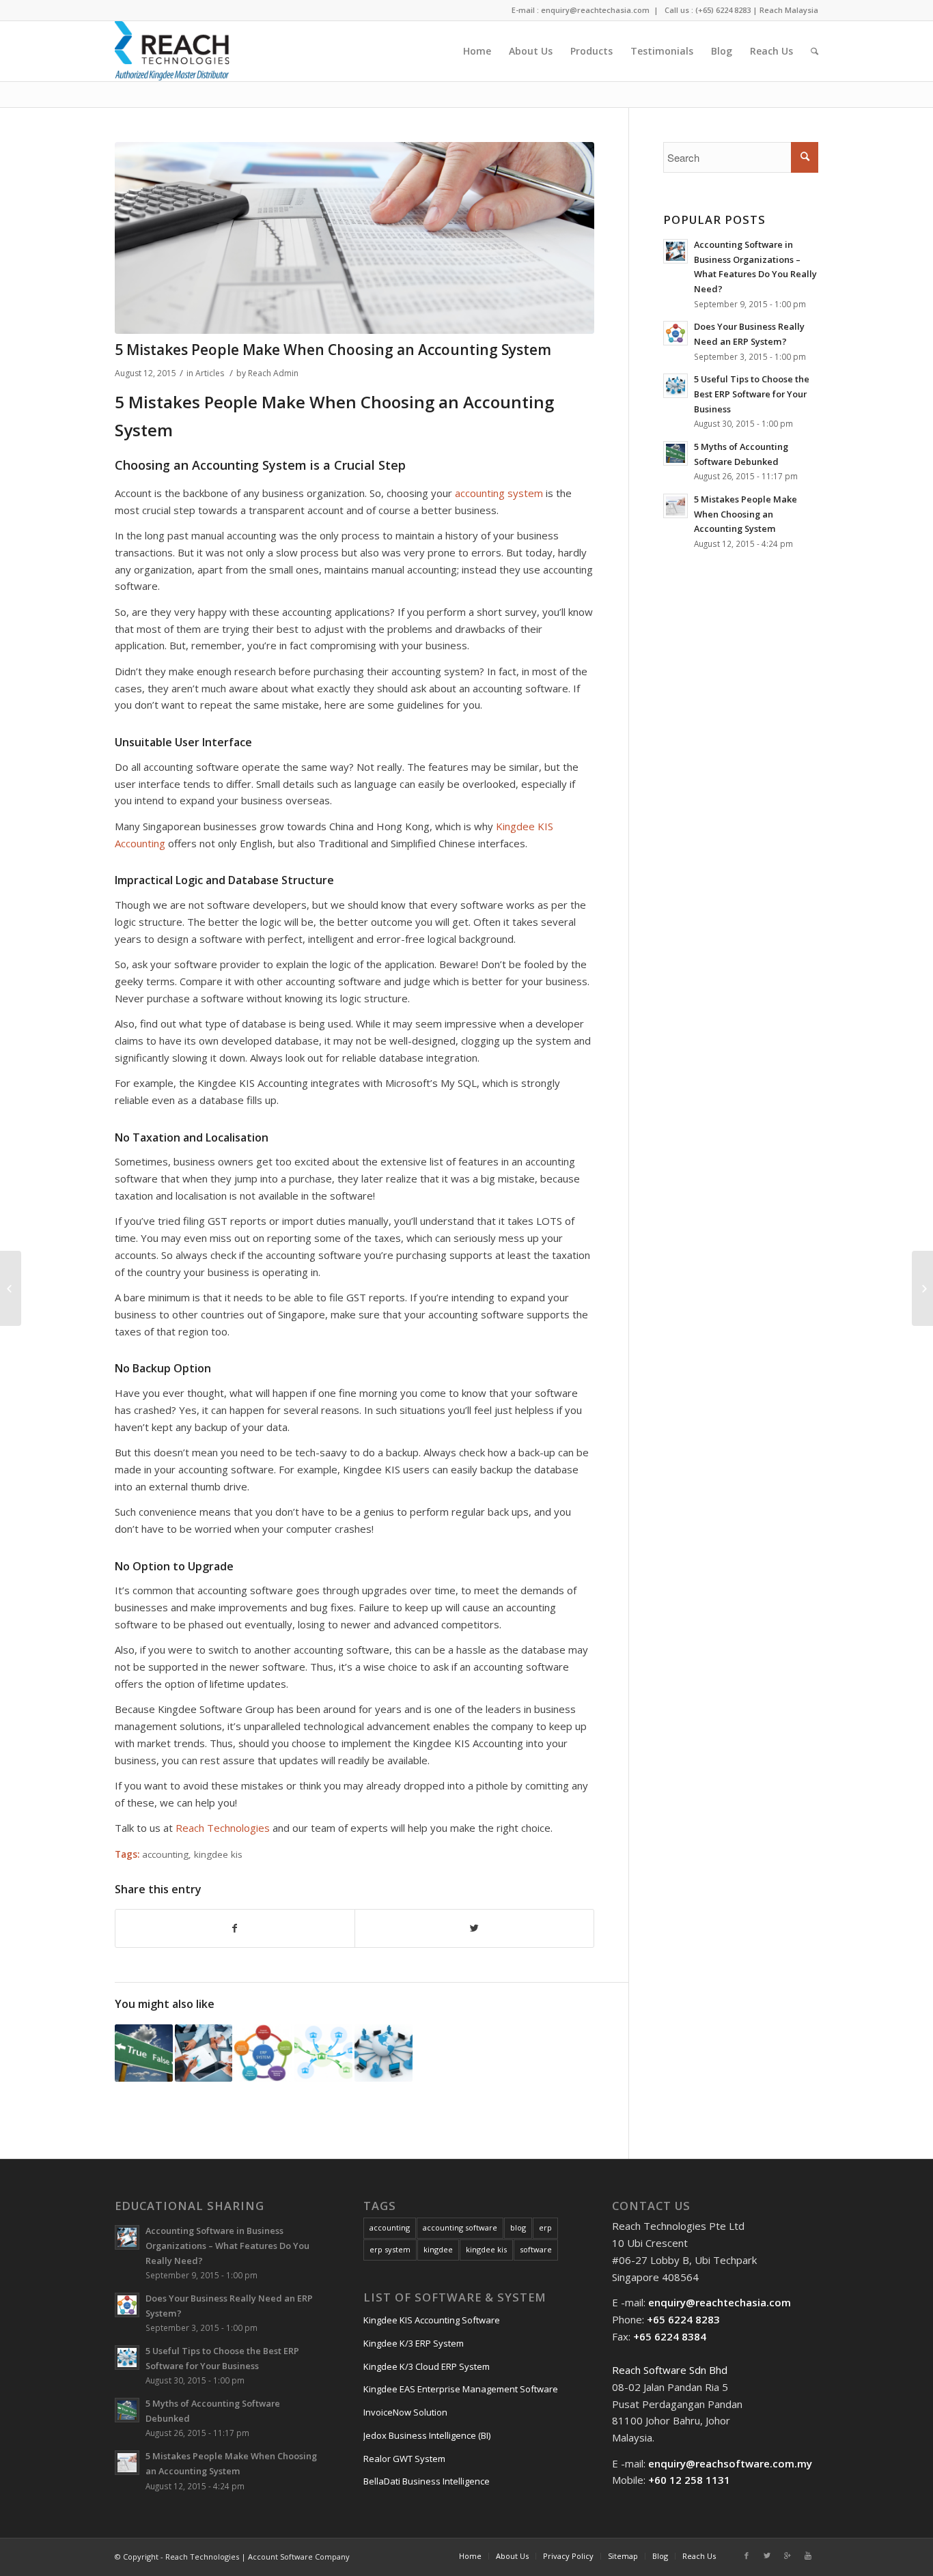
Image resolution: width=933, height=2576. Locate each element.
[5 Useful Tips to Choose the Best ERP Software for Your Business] (384, 2053)
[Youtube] (808, 2556)
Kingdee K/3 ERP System (414, 2343)
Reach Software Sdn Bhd (670, 2370)
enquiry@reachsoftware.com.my (730, 2463)
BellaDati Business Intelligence (427, 2481)
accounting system (499, 493)
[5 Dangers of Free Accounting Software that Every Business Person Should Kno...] (11, 1288)
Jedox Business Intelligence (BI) (427, 2435)
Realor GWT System (404, 2459)
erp (545, 2227)
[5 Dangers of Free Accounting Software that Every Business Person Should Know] (323, 2053)
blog (518, 2227)
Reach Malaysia (789, 10)
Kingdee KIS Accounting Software (432, 2320)
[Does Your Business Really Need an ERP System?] (263, 2053)
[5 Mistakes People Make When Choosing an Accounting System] (354, 238)
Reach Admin (273, 373)
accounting (165, 1854)
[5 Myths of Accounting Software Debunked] (144, 2053)
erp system (390, 2249)
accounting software (460, 2227)
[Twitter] (767, 2556)
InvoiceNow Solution (405, 2412)
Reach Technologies (223, 1828)
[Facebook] (747, 2556)
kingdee (438, 2249)
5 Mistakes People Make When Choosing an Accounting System (333, 350)
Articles (210, 373)
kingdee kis (218, 1854)
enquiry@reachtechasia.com (595, 10)
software (536, 2249)
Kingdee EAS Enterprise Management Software (461, 2389)
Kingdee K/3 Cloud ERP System (427, 2366)
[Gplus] (788, 2556)
